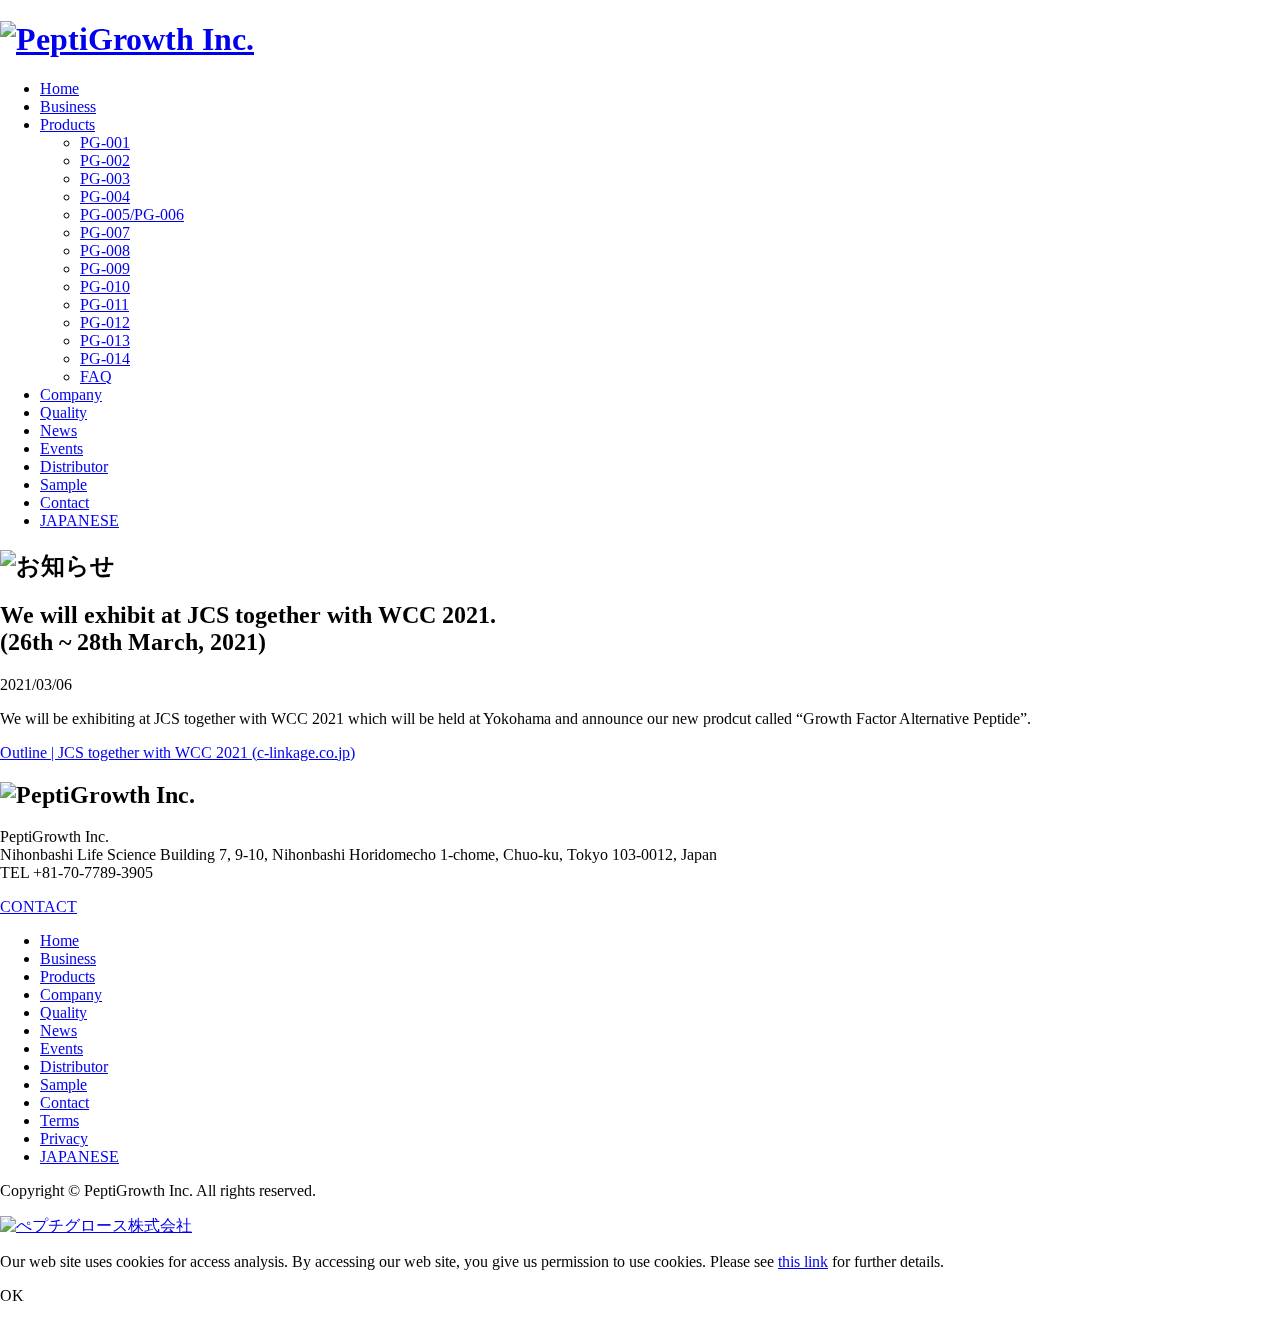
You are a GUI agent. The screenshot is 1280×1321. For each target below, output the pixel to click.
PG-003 (105, 178)
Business (68, 106)
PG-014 (105, 358)
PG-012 (105, 322)
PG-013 (105, 340)
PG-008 (105, 250)
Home (59, 88)
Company (71, 394)
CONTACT (38, 906)
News (58, 430)
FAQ (96, 376)
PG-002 (105, 160)
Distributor (74, 466)
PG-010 (105, 286)
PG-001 (105, 142)
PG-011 (104, 304)
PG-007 (105, 232)
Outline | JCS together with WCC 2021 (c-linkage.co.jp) (177, 752)
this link (803, 1261)
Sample (63, 484)
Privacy (64, 1138)
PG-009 (105, 268)
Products (67, 124)
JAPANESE (79, 520)
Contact (64, 502)
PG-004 (105, 196)
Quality (63, 412)
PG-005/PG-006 (132, 214)
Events (61, 448)
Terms (59, 1120)
